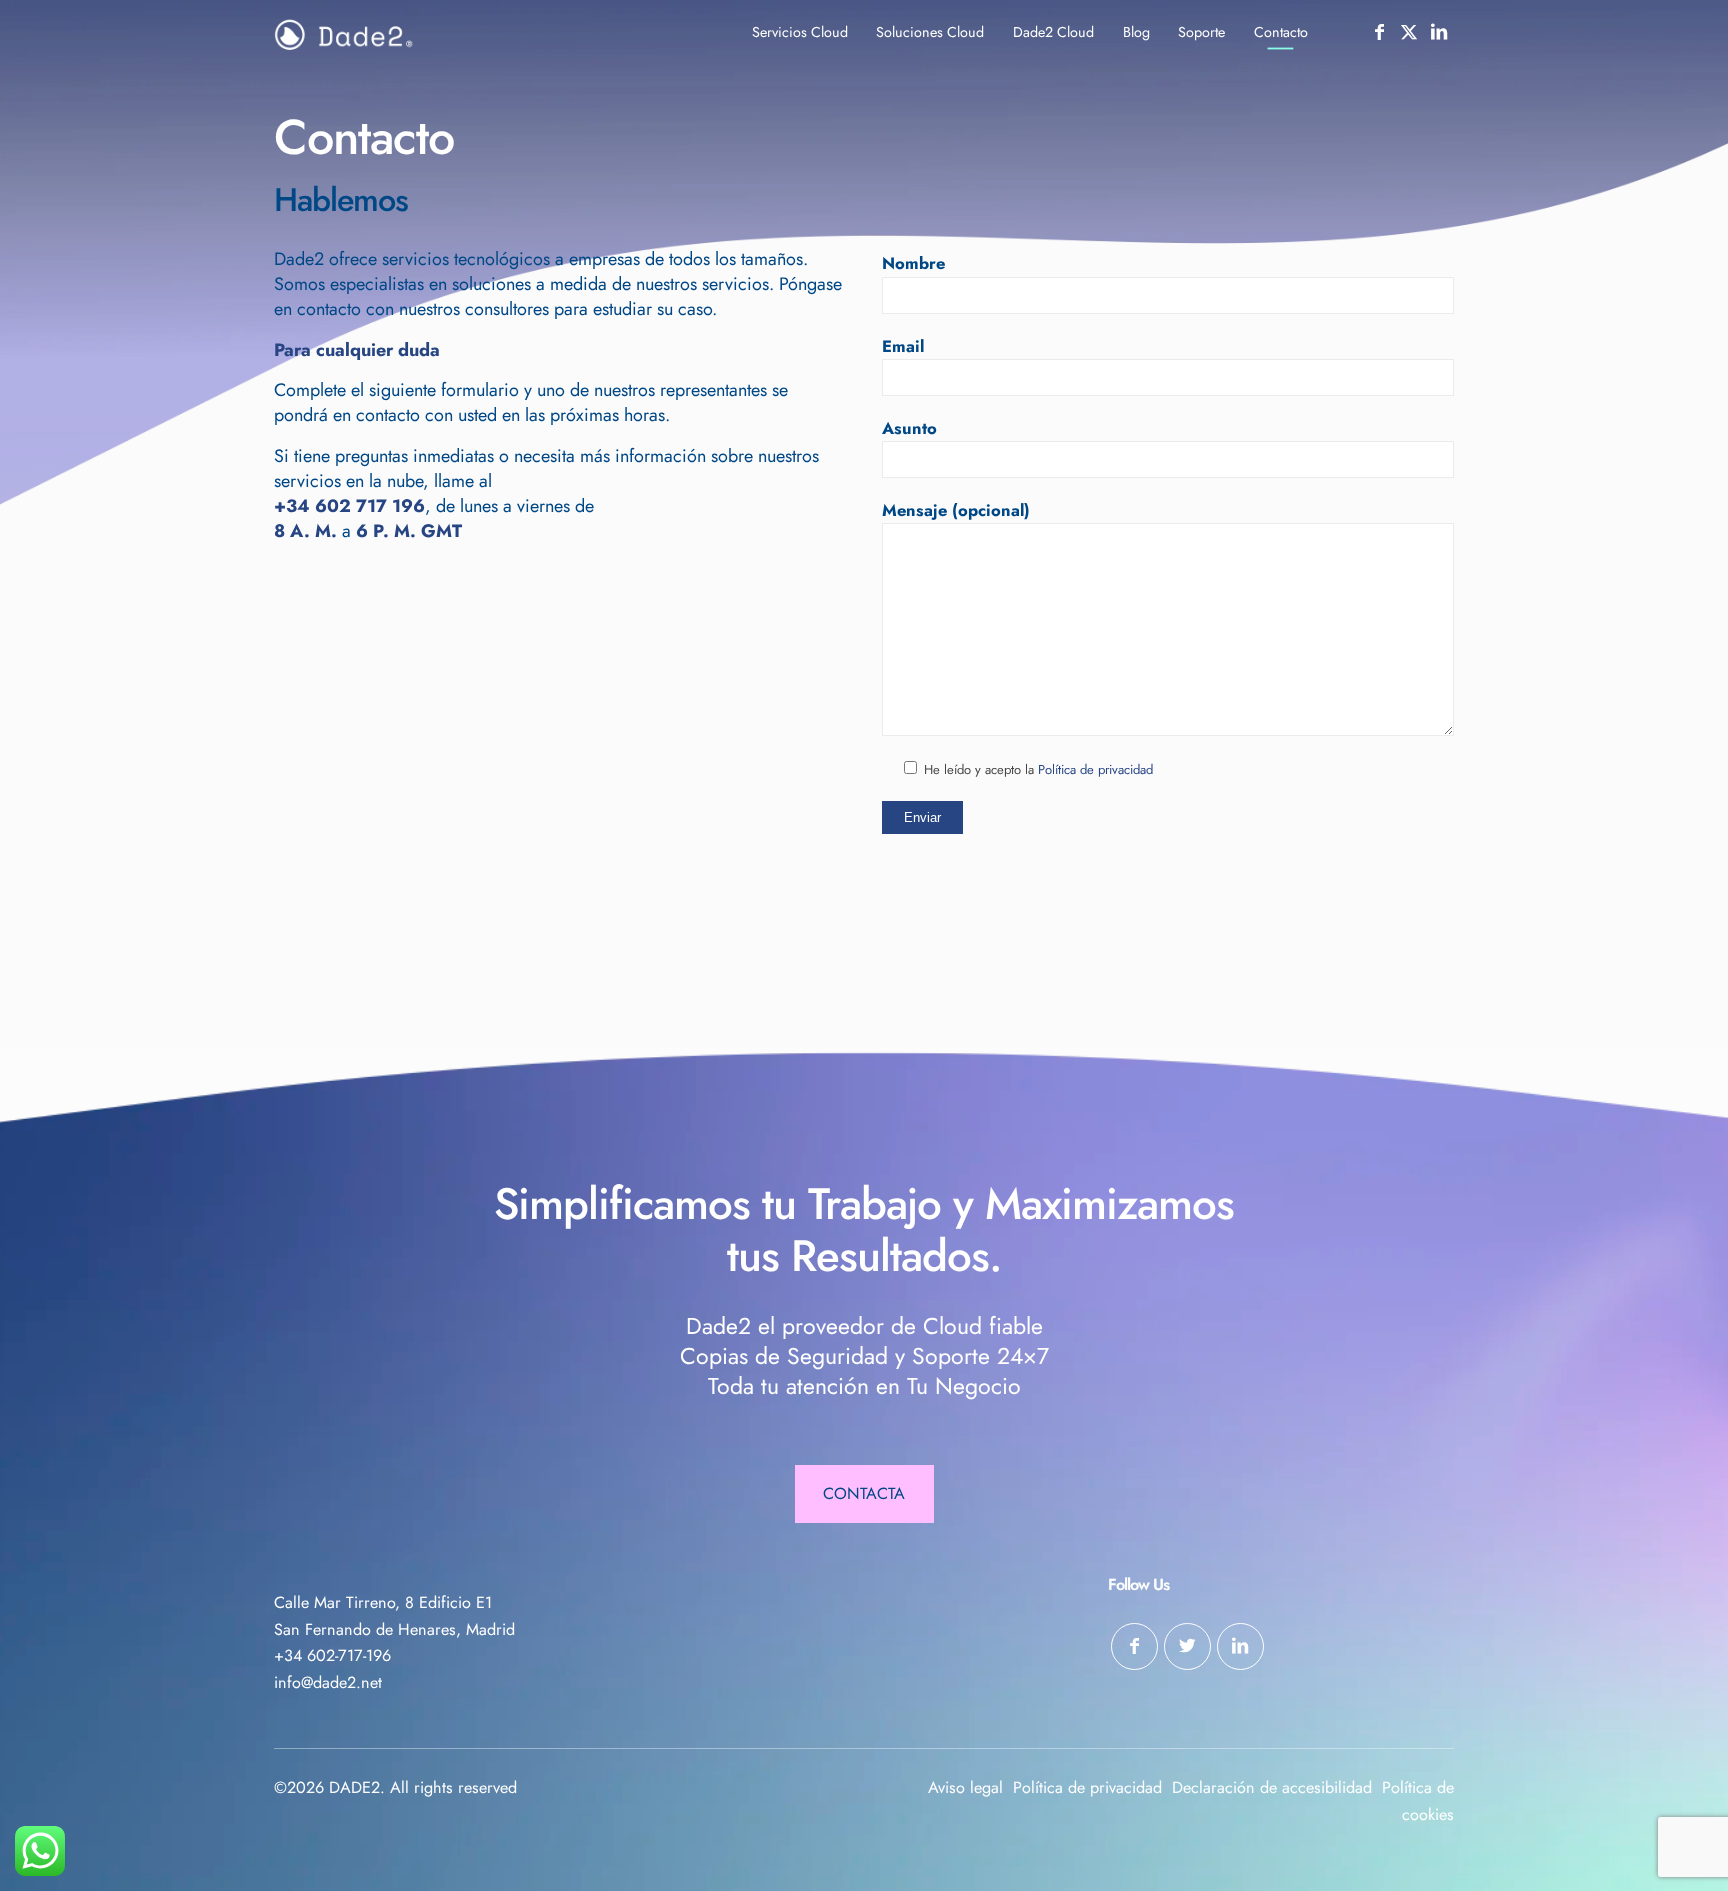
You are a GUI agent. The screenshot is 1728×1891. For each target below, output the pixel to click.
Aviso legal (965, 1787)
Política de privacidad (1095, 769)
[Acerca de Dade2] (344, 35)
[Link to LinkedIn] (1439, 32)
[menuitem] (799, 32)
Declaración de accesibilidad (1272, 1787)
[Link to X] (1409, 32)
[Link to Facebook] (1379, 32)
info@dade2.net (328, 1682)
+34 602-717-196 (332, 1655)
